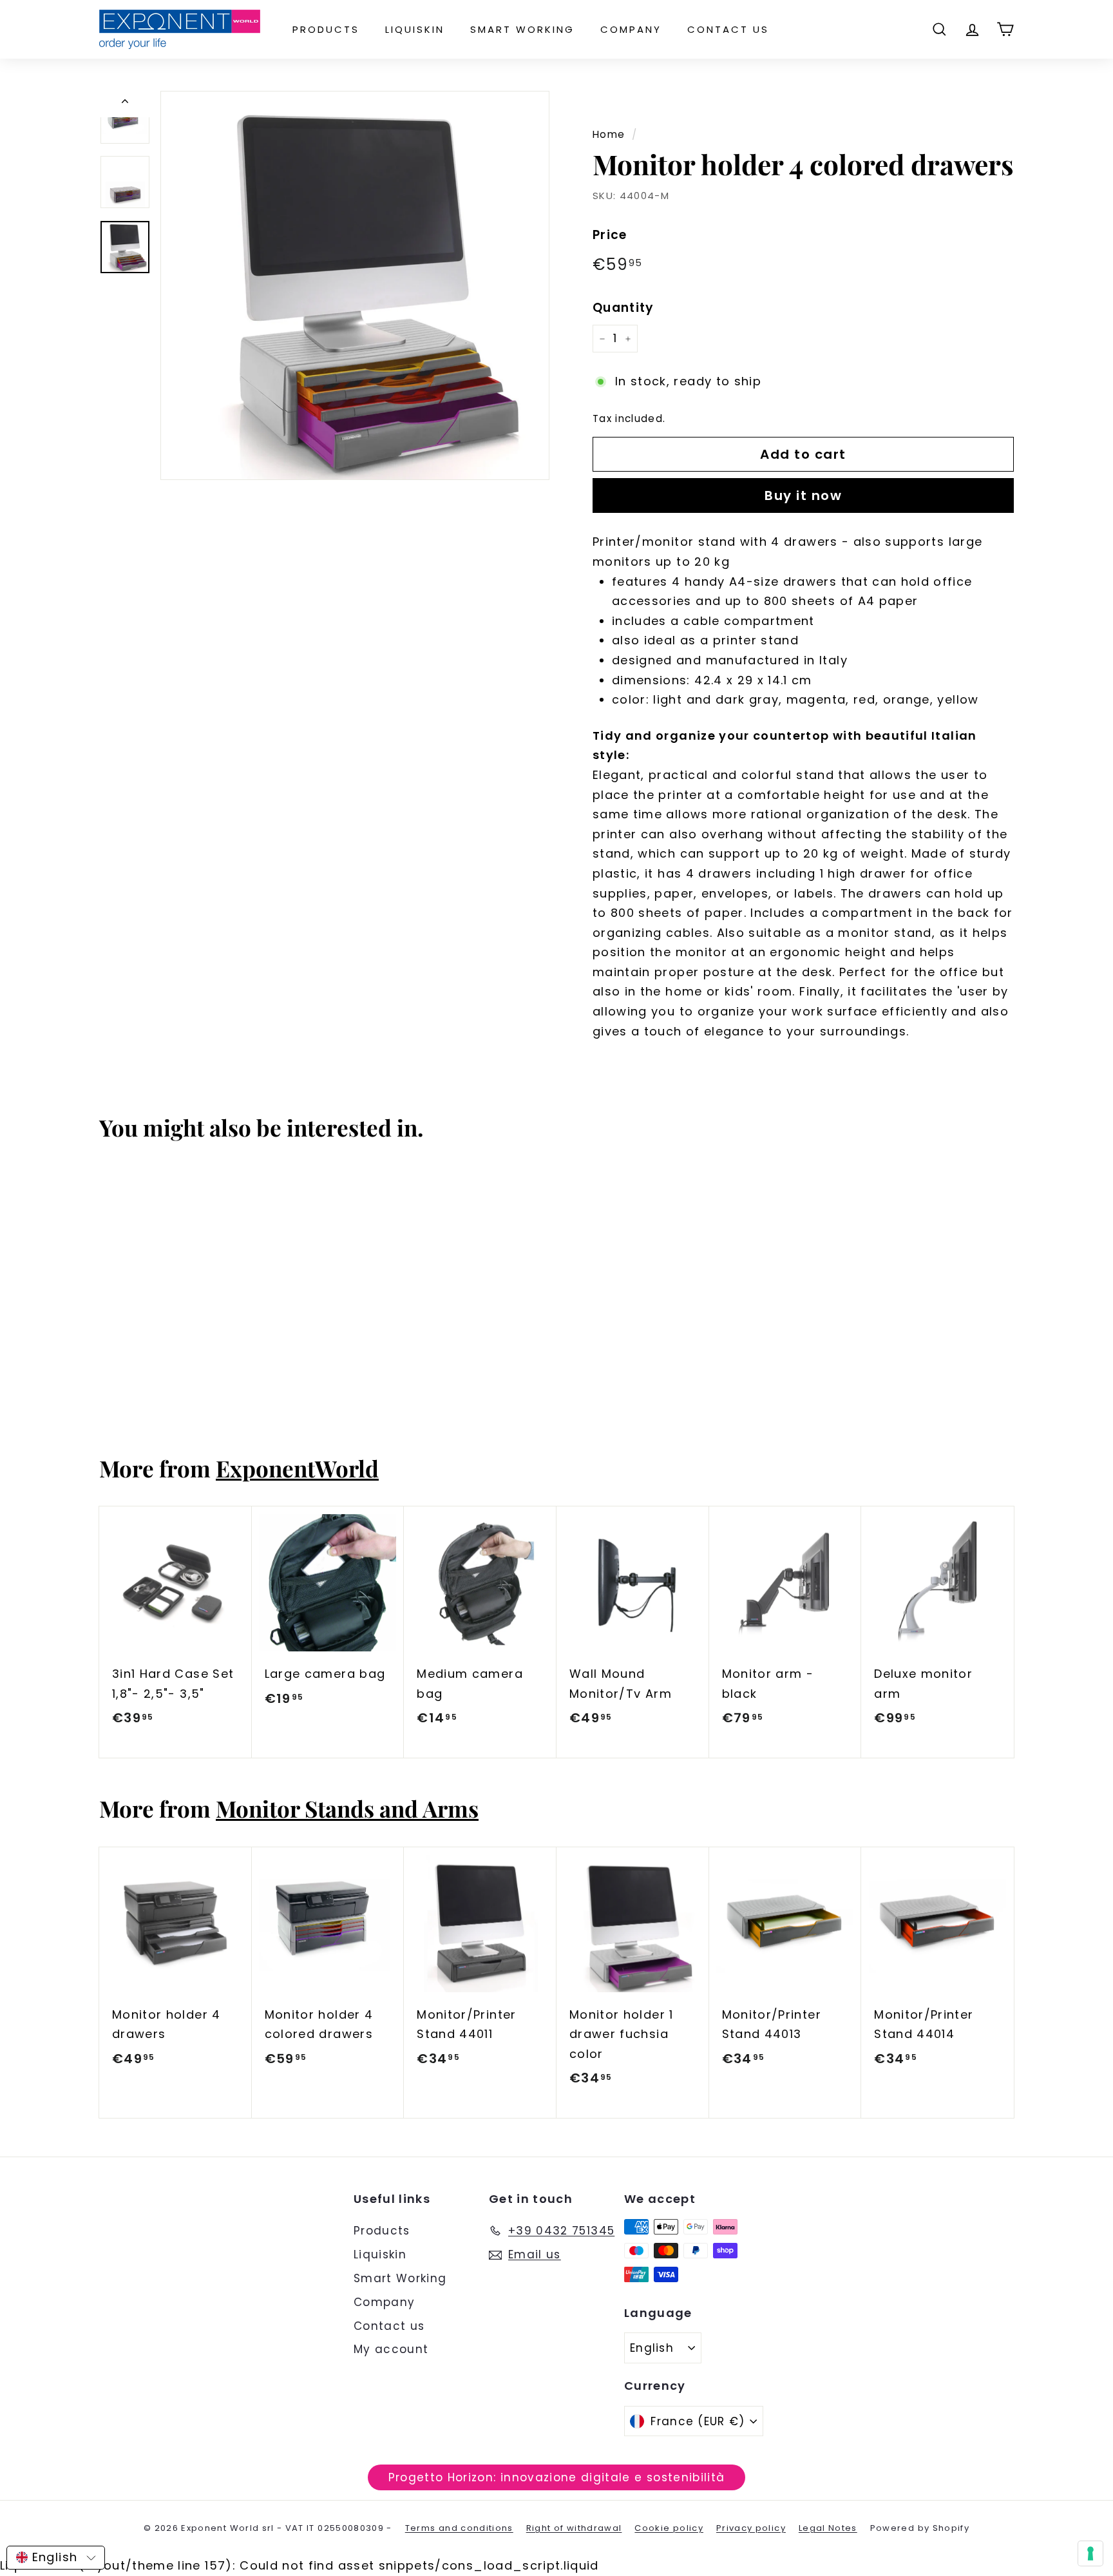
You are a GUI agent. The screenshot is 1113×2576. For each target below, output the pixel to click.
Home (609, 134)
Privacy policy (751, 2528)
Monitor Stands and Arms (347, 1808)
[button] (56, 2558)
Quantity (623, 308)
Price (610, 235)
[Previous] (125, 104)
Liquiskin (415, 29)
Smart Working (522, 29)
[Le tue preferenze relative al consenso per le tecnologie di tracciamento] (1090, 2553)
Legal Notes (828, 2528)
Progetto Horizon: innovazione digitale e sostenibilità (557, 2477)
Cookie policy (669, 2528)
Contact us (728, 29)
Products (326, 29)
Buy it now (803, 495)
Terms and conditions (459, 2528)
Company (631, 29)
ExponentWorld (297, 1468)
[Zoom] (355, 285)
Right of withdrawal (574, 2528)
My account (391, 2349)
